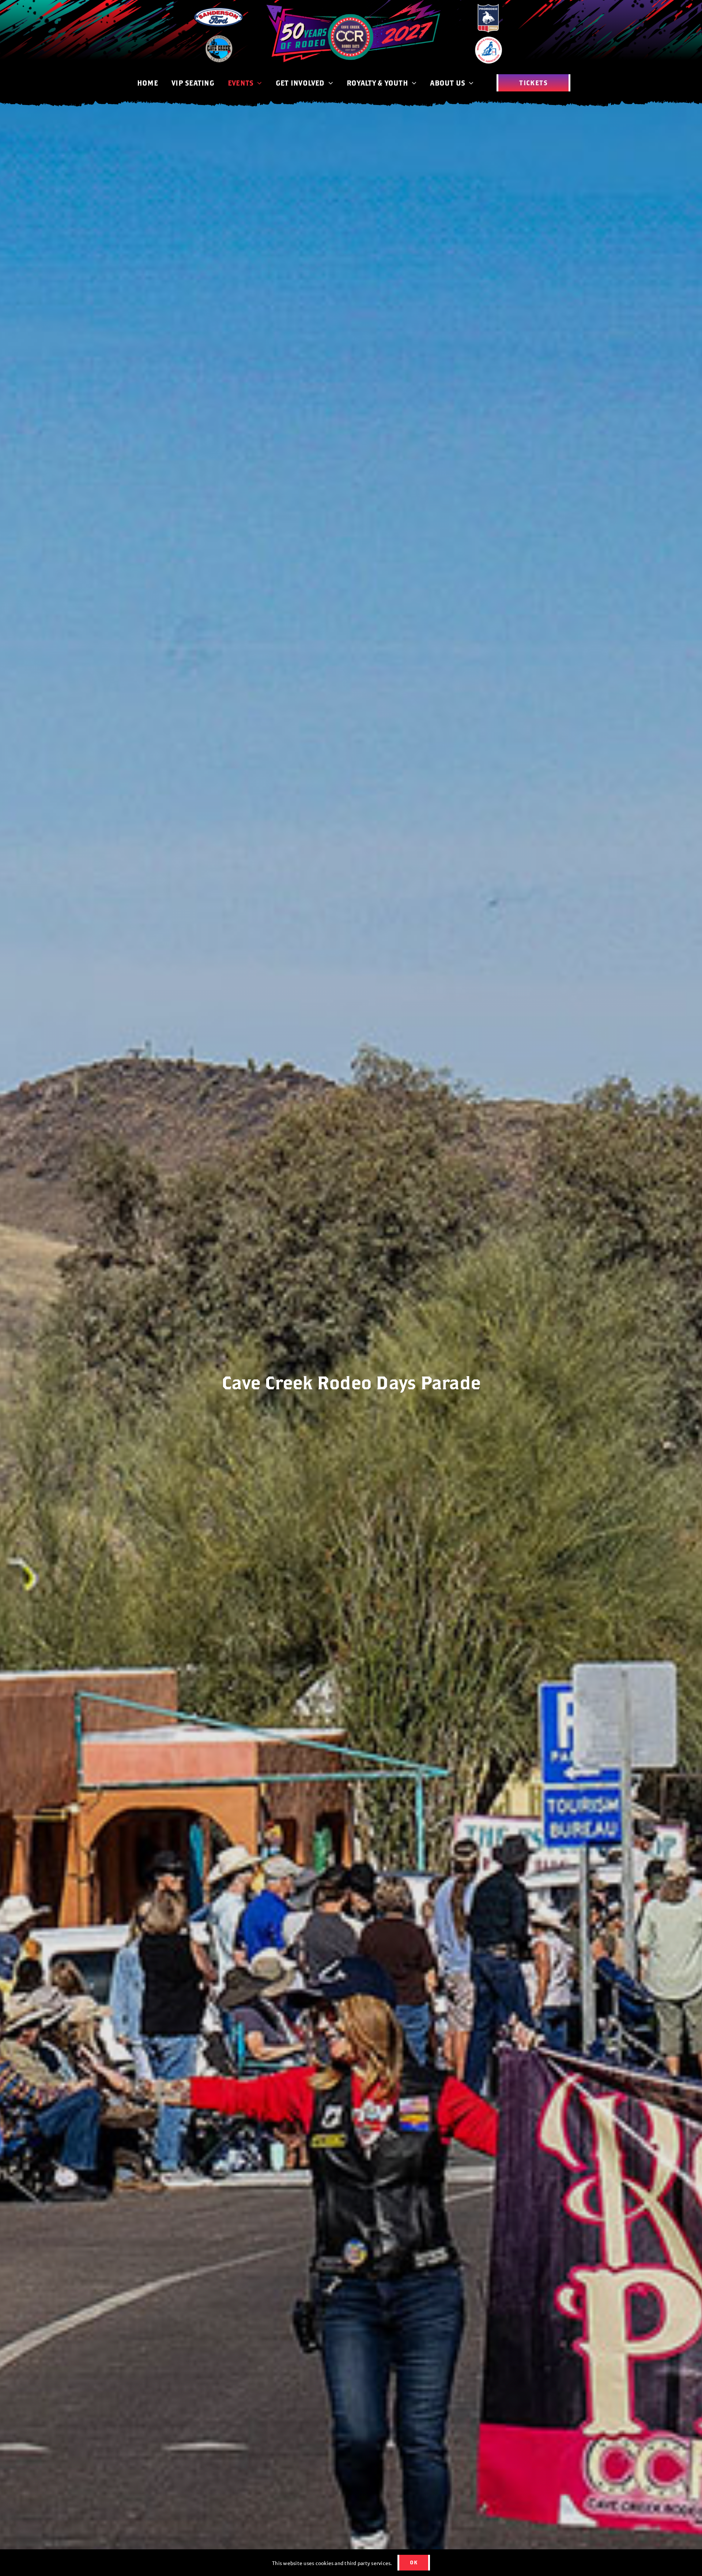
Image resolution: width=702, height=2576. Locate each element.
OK (414, 2562)
